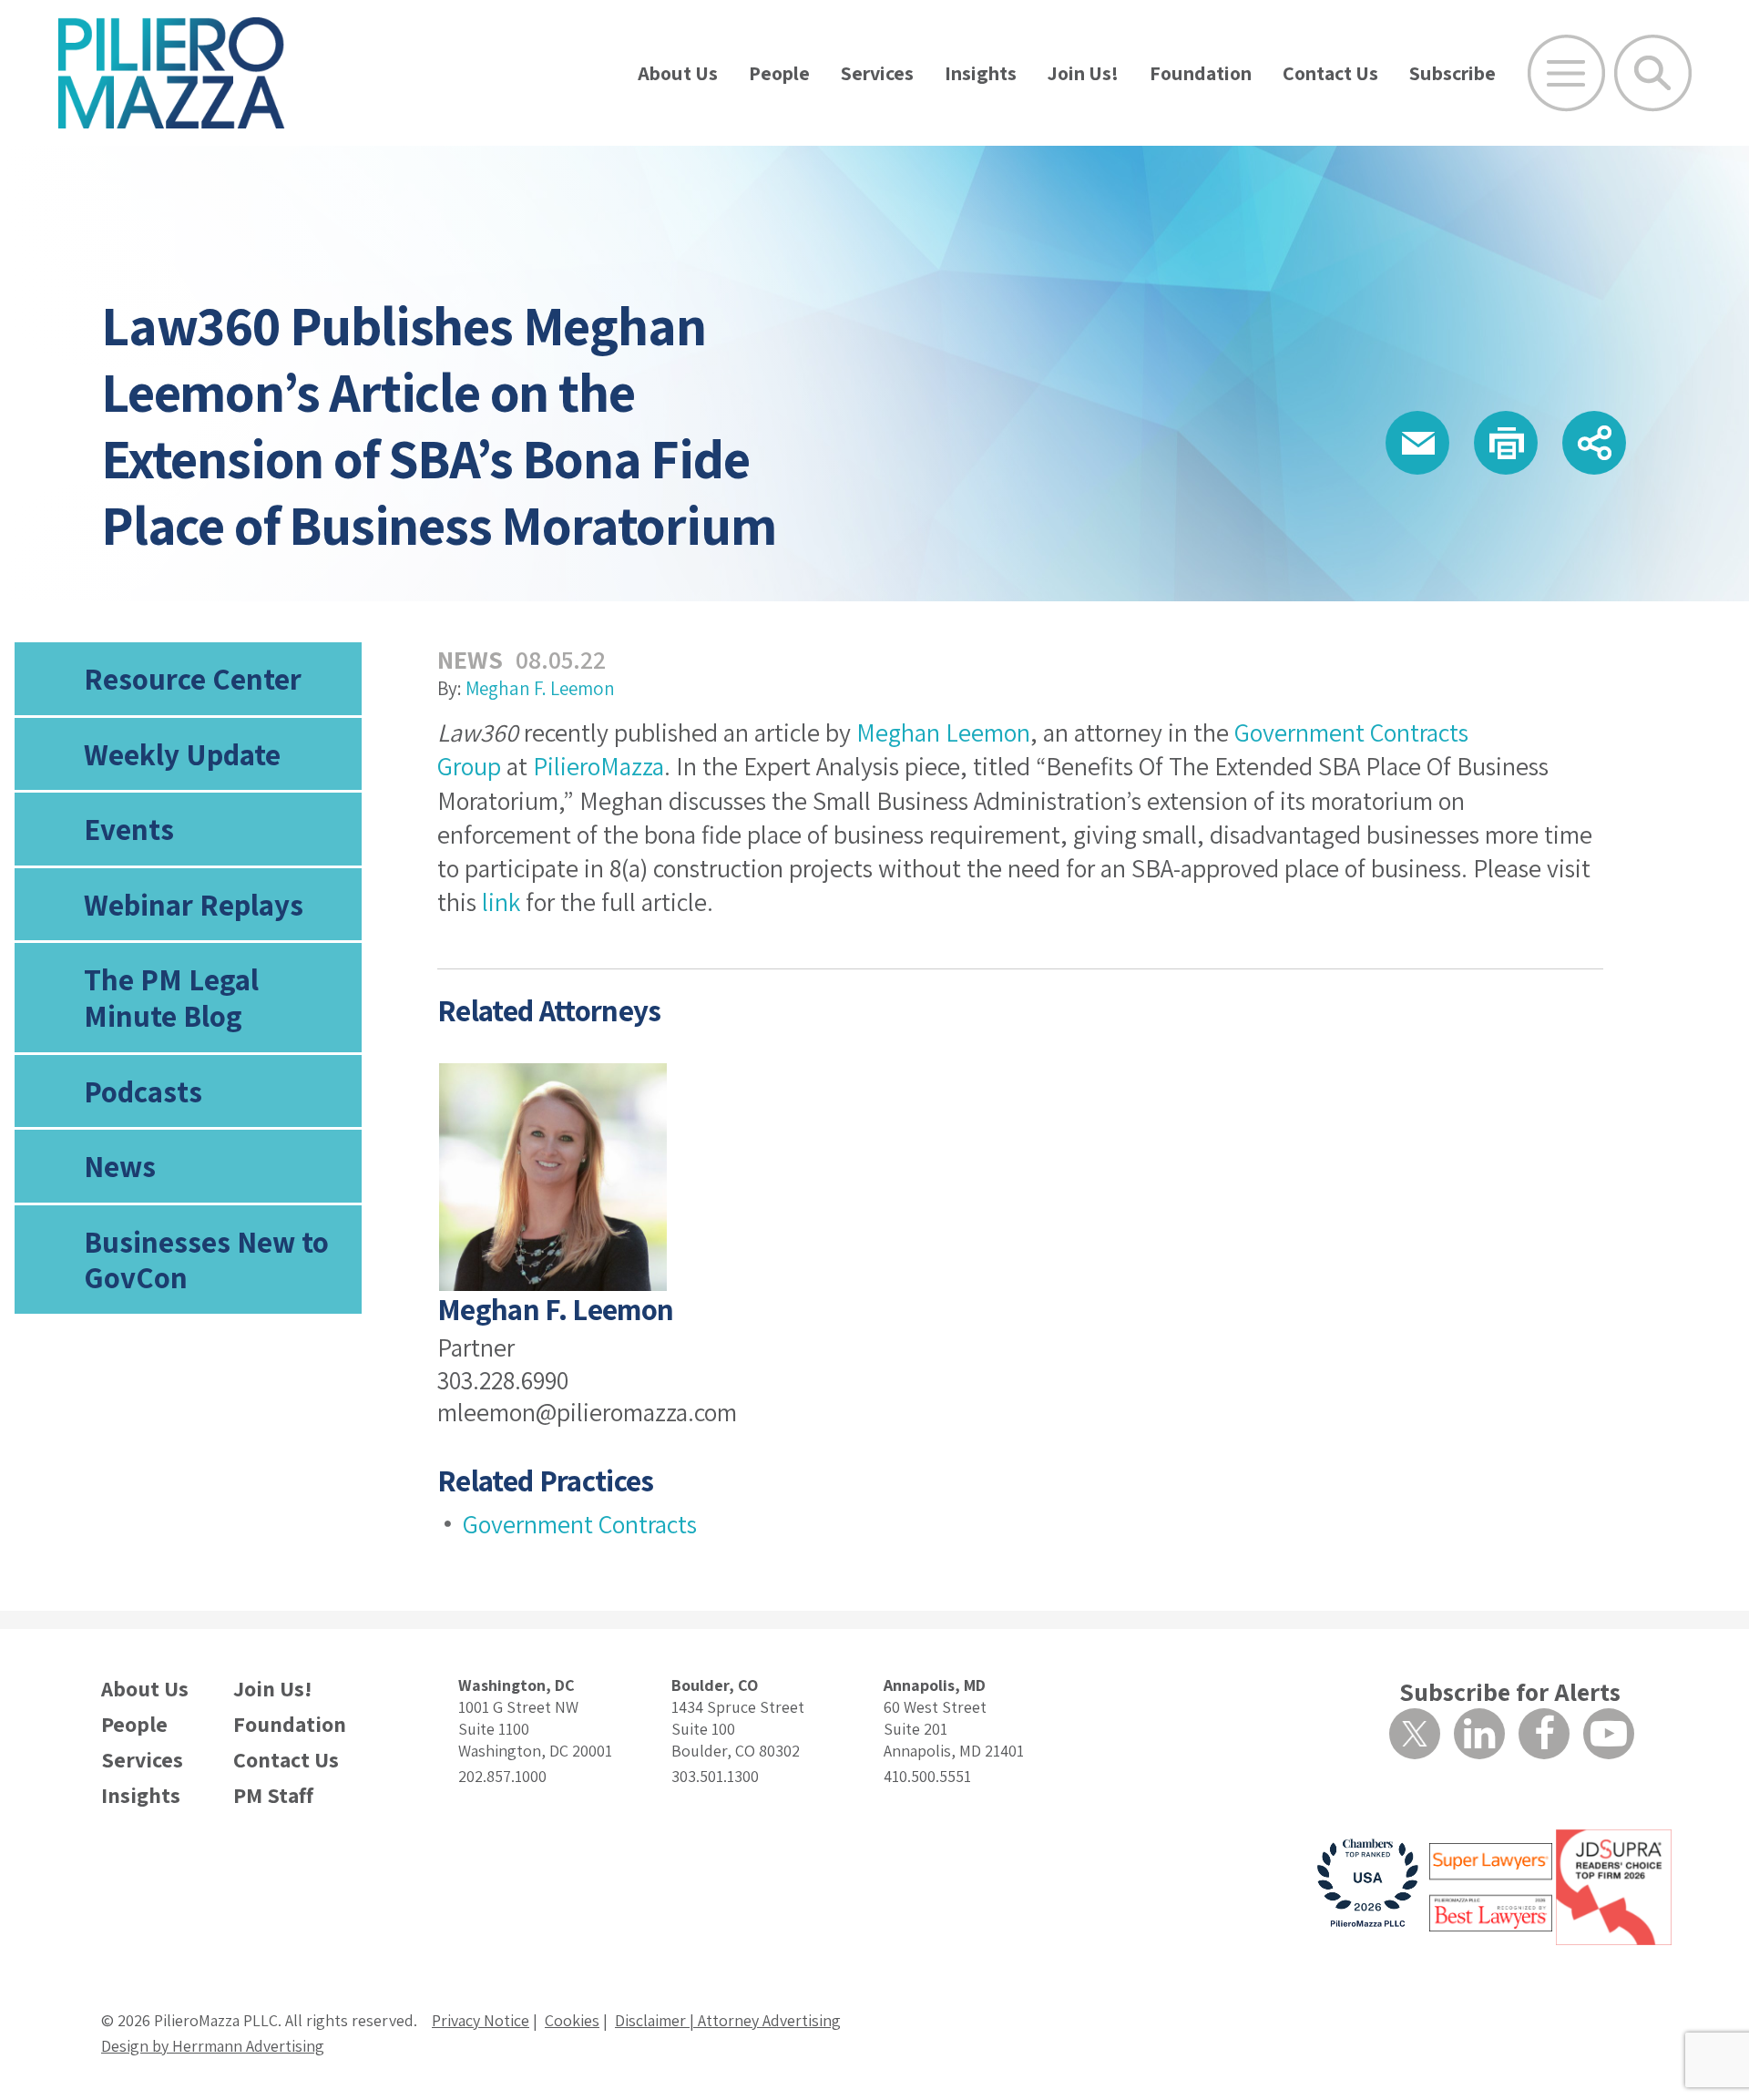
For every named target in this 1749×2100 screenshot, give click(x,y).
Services (877, 73)
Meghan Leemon (943, 732)
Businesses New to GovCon (206, 1260)
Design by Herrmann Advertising (213, 2046)
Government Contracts (580, 1524)
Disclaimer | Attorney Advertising (728, 2020)
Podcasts (143, 1091)
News (120, 1166)
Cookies (572, 2020)
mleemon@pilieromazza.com (587, 1412)
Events (129, 829)
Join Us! (1083, 73)
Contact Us (1330, 73)
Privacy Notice (481, 2020)
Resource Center (193, 678)
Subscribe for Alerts (1510, 1691)
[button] (1417, 443)
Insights (981, 73)
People (779, 73)
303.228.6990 (503, 1380)
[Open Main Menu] (1566, 73)
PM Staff (273, 1795)
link (501, 901)
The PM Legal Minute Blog (171, 997)
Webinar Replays (194, 904)
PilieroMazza (598, 766)
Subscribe (1452, 73)
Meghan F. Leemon (540, 688)
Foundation (1201, 73)
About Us (678, 73)
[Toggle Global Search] (1653, 73)
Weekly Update (182, 754)
